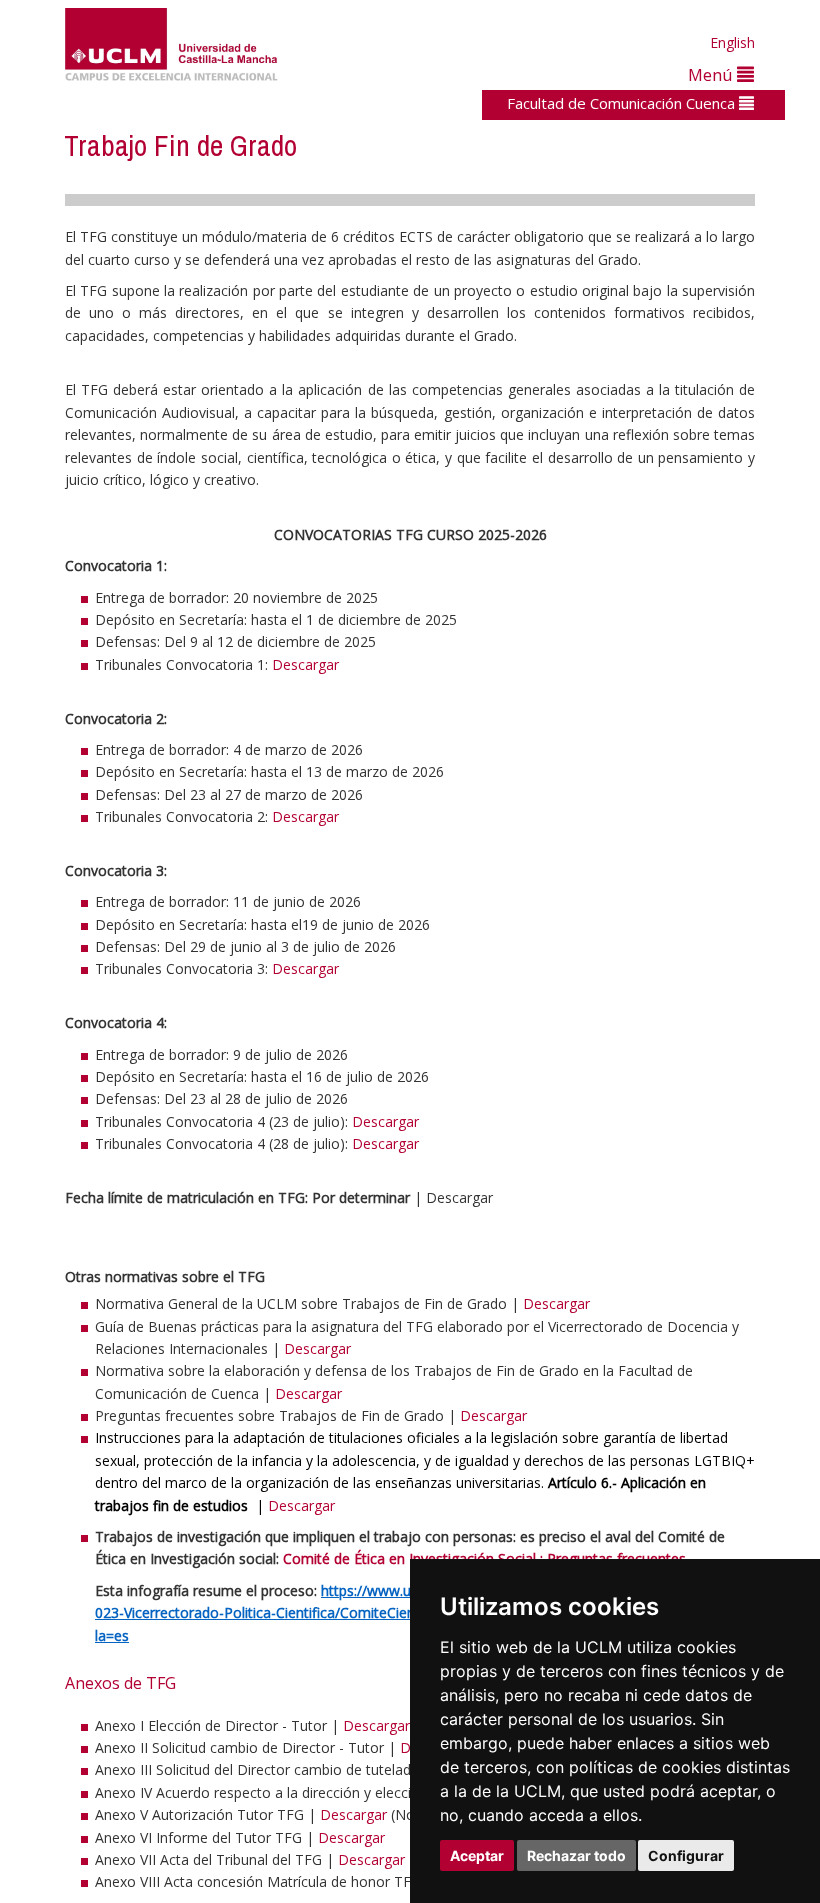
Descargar (305, 664)
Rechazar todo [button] (576, 1855)
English (732, 42)
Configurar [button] (686, 1855)
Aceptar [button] (477, 1855)
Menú (712, 74)
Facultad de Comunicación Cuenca (623, 103)
